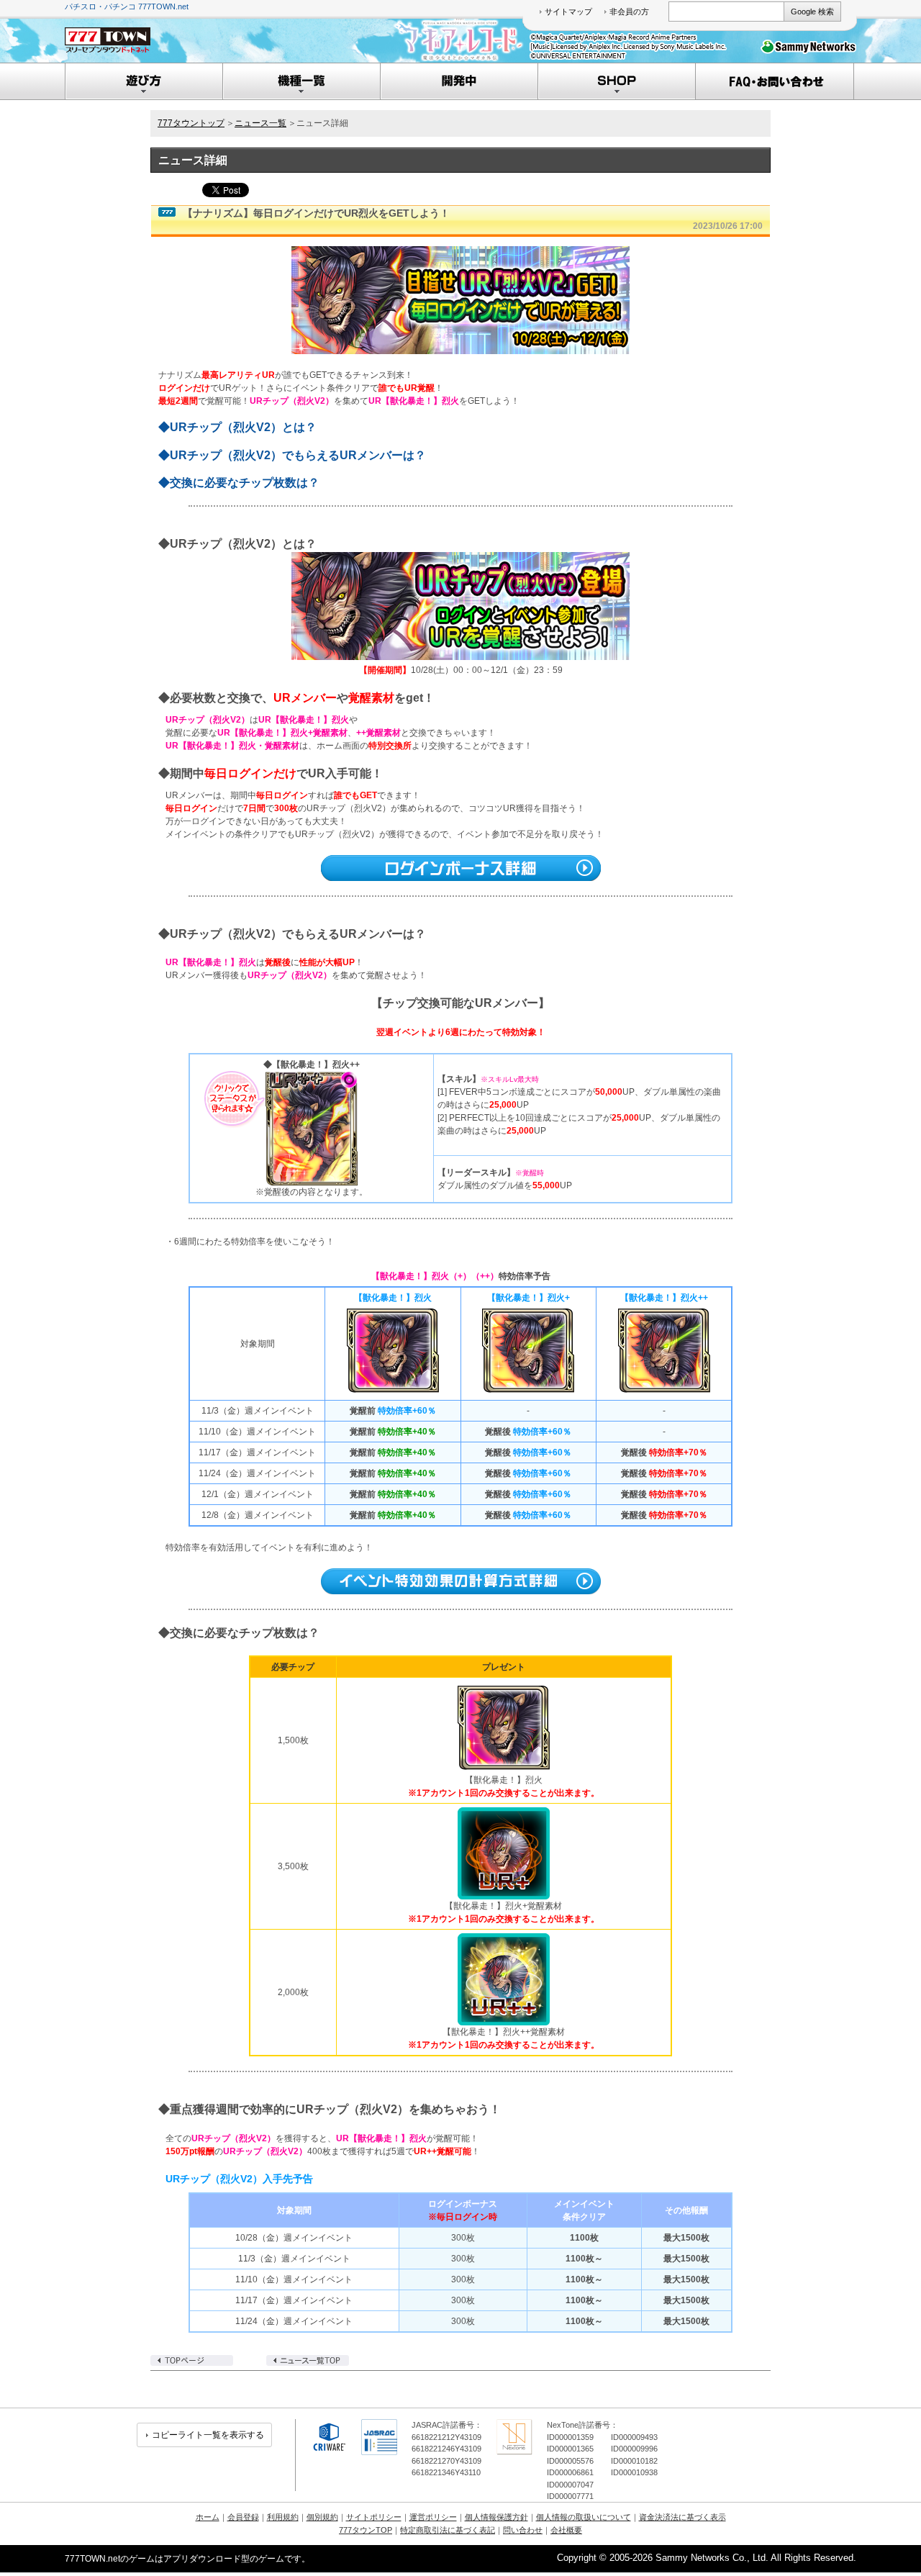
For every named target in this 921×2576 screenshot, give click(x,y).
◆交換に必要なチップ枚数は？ (239, 483)
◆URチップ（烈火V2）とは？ (237, 427)
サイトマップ (568, 12)
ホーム (208, 2517)
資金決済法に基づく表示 (682, 2517)
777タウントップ (191, 123)
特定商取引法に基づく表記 (448, 2530)
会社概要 (566, 2530)
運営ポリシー (433, 2517)
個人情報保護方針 (496, 2517)
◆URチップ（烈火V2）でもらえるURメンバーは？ (292, 455)
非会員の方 (629, 12)
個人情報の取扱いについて (584, 2517)
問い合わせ (523, 2530)
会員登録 (243, 2517)
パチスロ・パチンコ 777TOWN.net (127, 6)
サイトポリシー (374, 2517)
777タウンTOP (366, 2530)
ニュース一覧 (260, 123)
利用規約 (283, 2517)
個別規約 (322, 2517)
